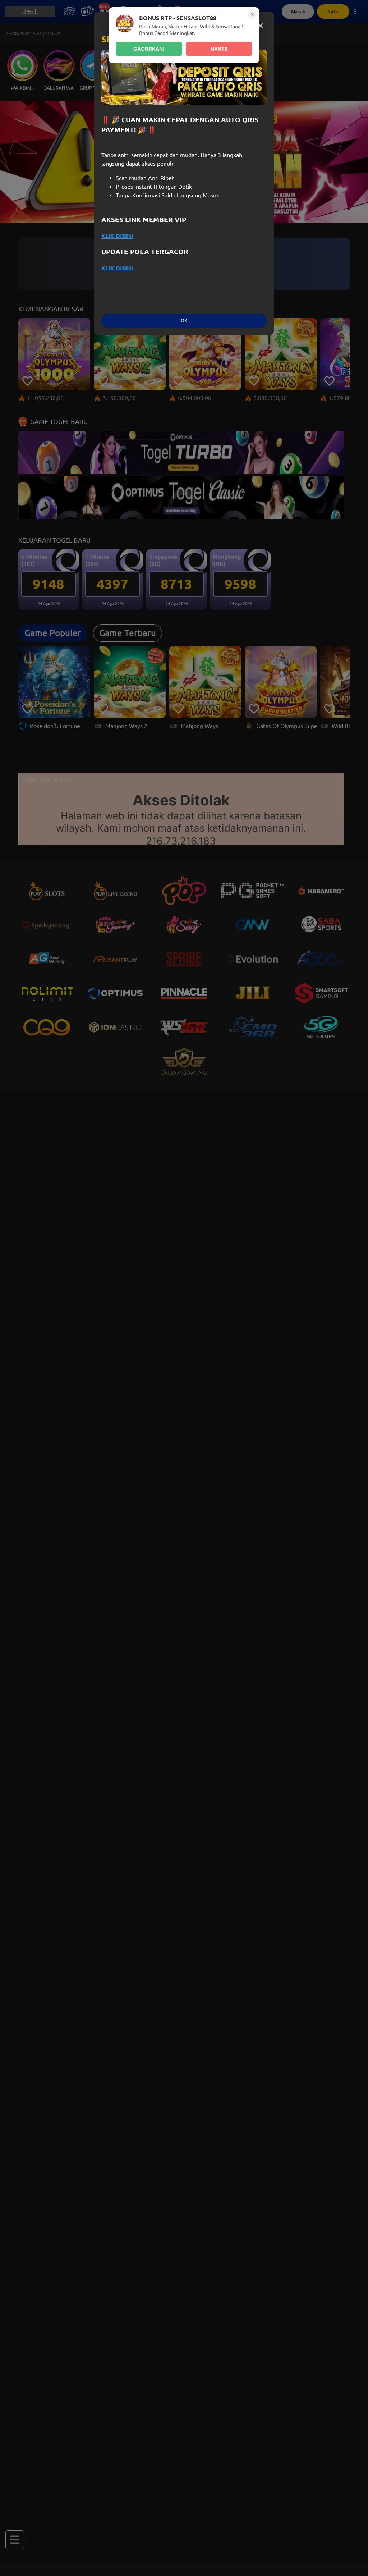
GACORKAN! (149, 49)
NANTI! (219, 49)
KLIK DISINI (117, 236)
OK (184, 321)
